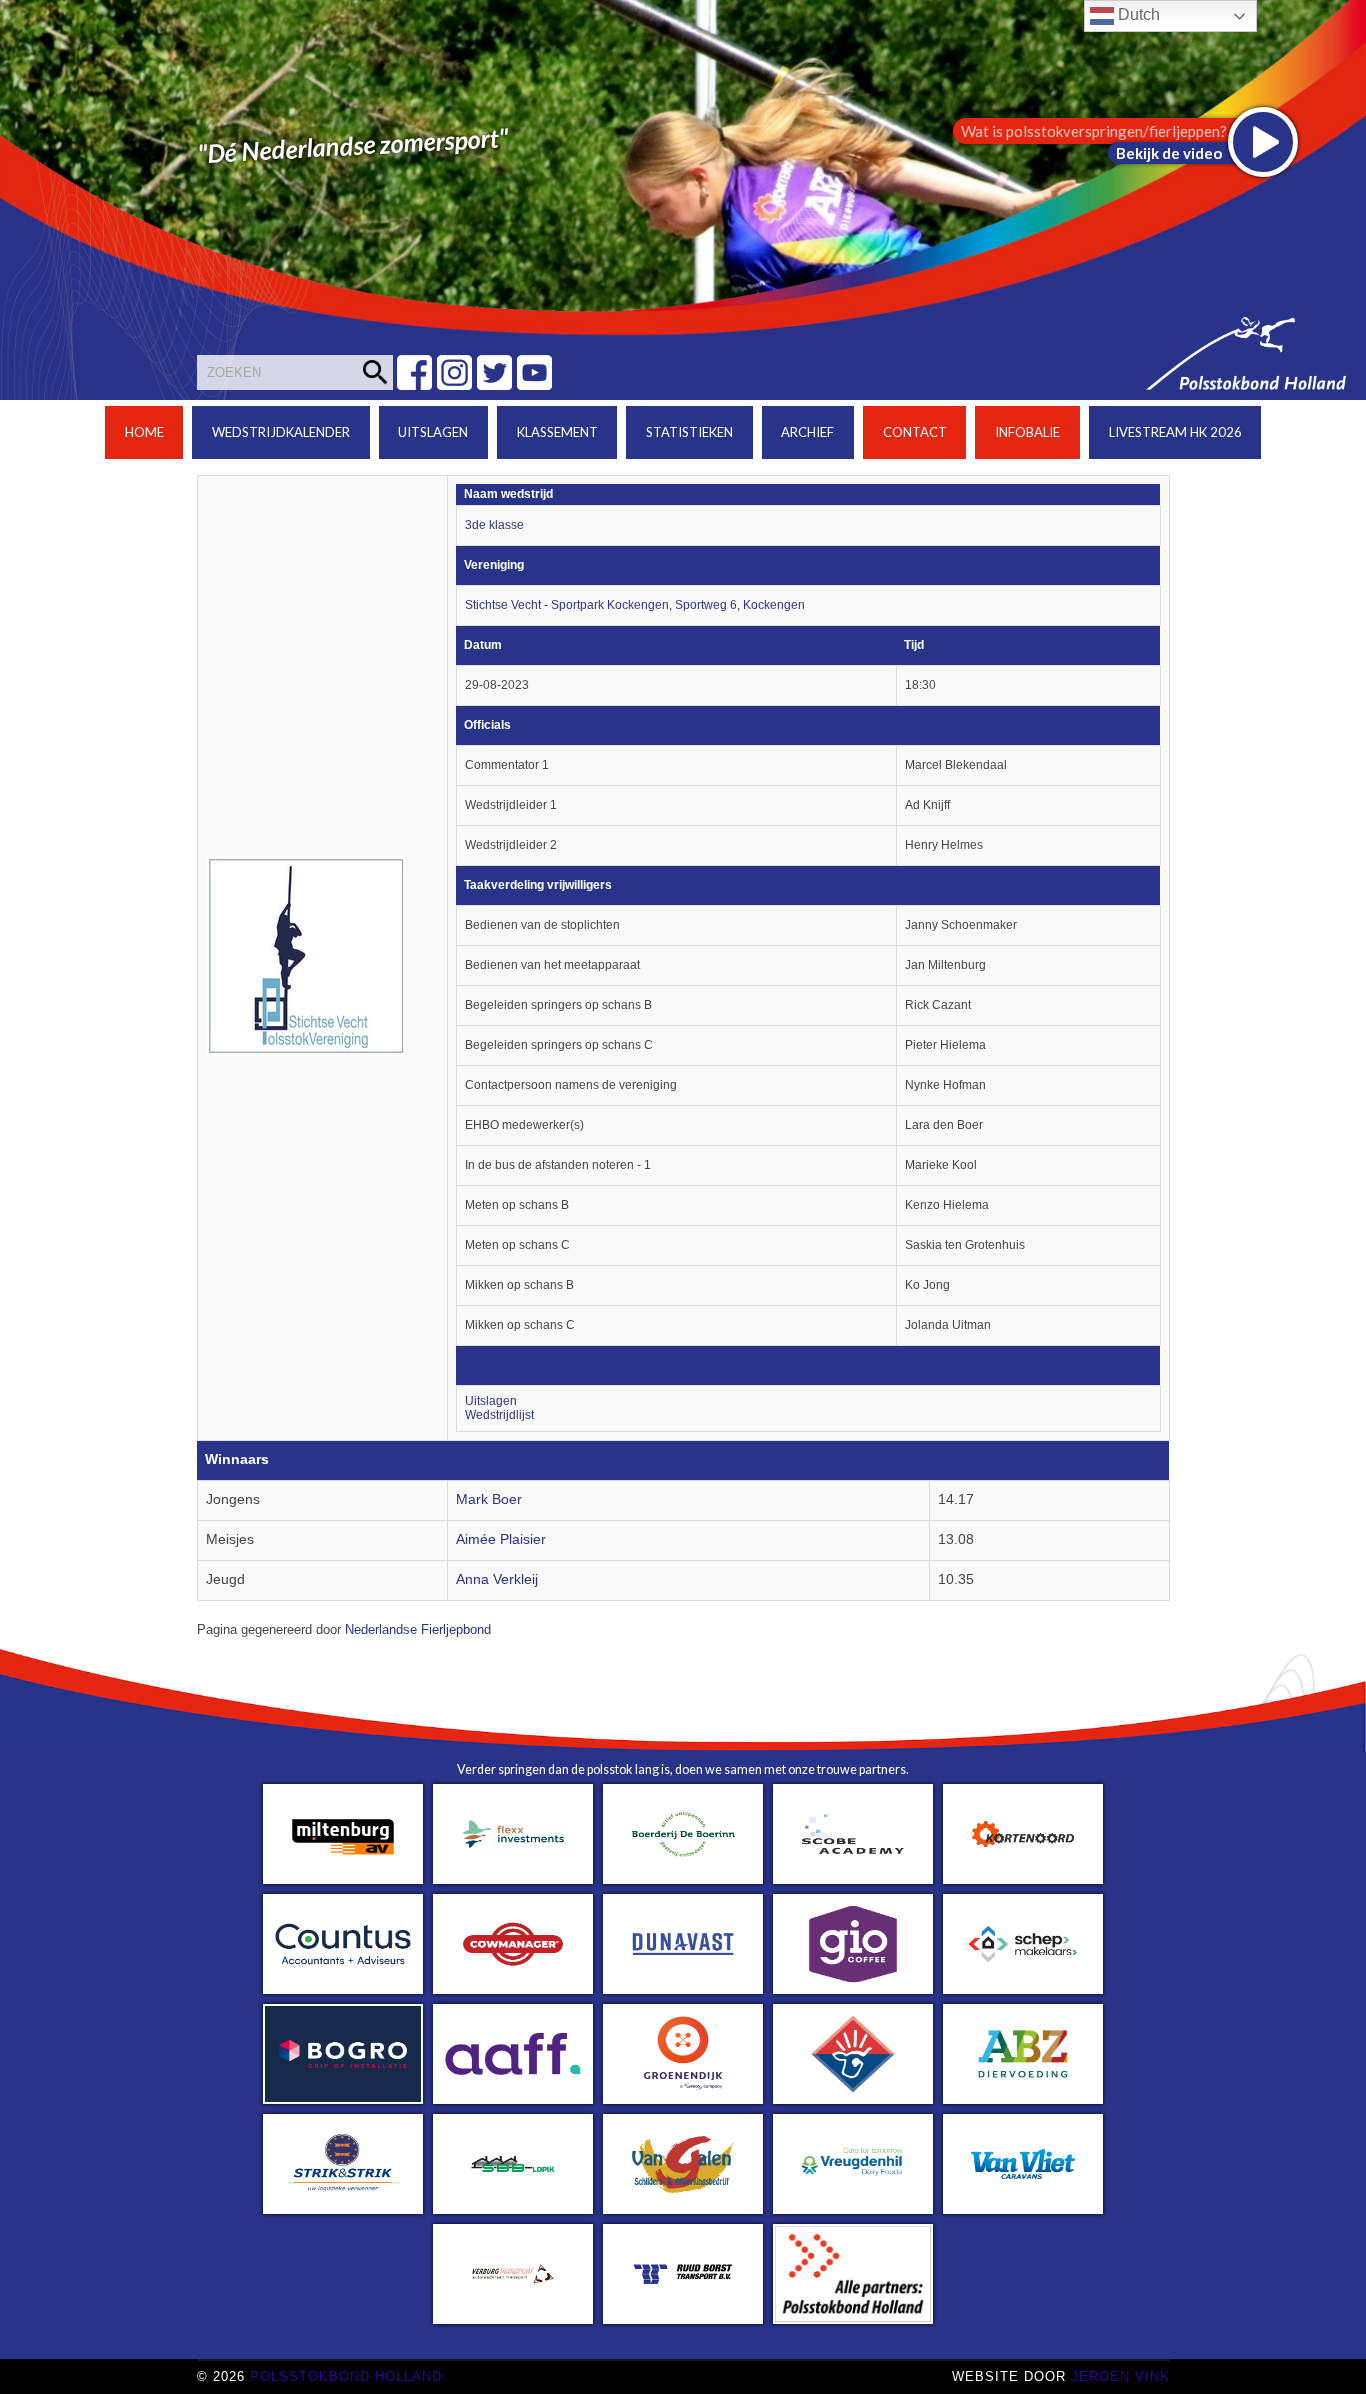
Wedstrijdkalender (281, 432)
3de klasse (494, 525)
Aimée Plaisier (501, 1539)
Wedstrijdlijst (499, 1415)
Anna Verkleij (497, 1579)
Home (144, 432)
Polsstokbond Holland (346, 2376)
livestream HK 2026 (1175, 432)
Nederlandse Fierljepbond (418, 1630)
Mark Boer (489, 1499)
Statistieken (689, 432)
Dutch (1137, 14)
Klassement (557, 432)
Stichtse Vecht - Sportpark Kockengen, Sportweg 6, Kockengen (635, 605)
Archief (807, 432)
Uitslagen (433, 432)
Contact (915, 432)
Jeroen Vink (1120, 2376)
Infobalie (1027, 432)
